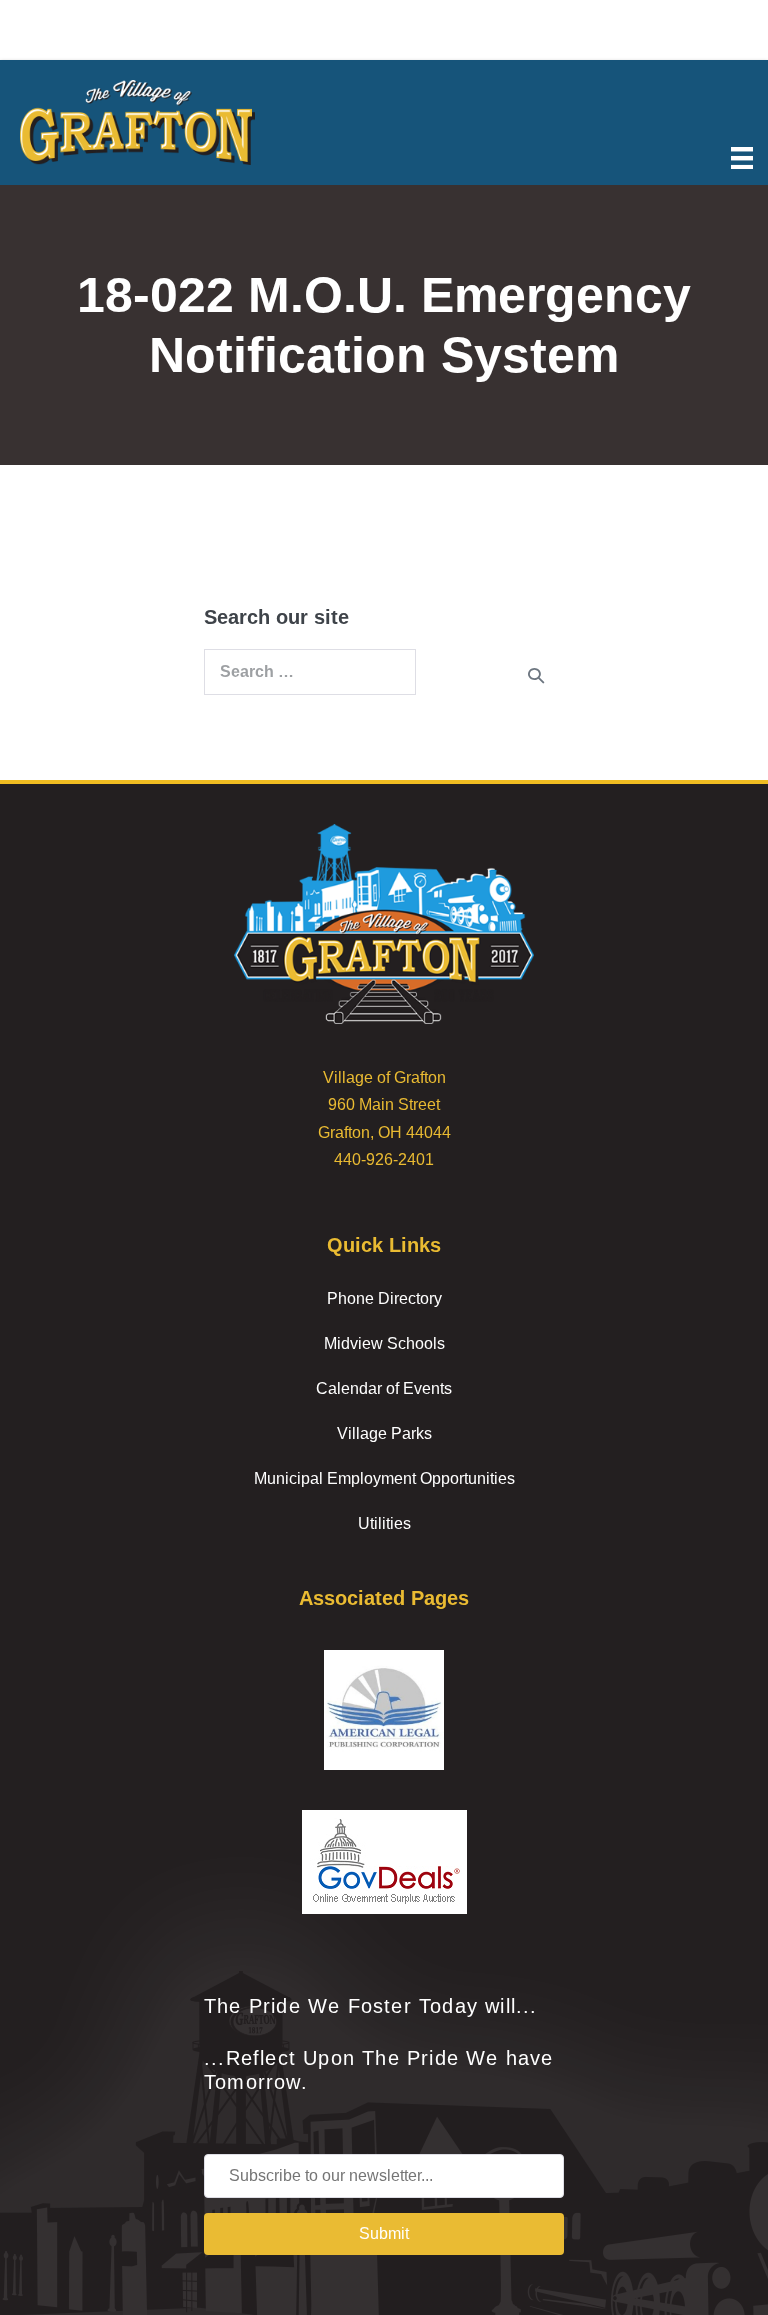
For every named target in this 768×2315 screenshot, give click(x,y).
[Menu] (742, 156)
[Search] (536, 675)
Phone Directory (384, 1298)
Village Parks (384, 1433)
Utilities (384, 1523)
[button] (384, 2234)
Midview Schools (384, 1343)
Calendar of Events (384, 1388)
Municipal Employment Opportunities (384, 1478)
